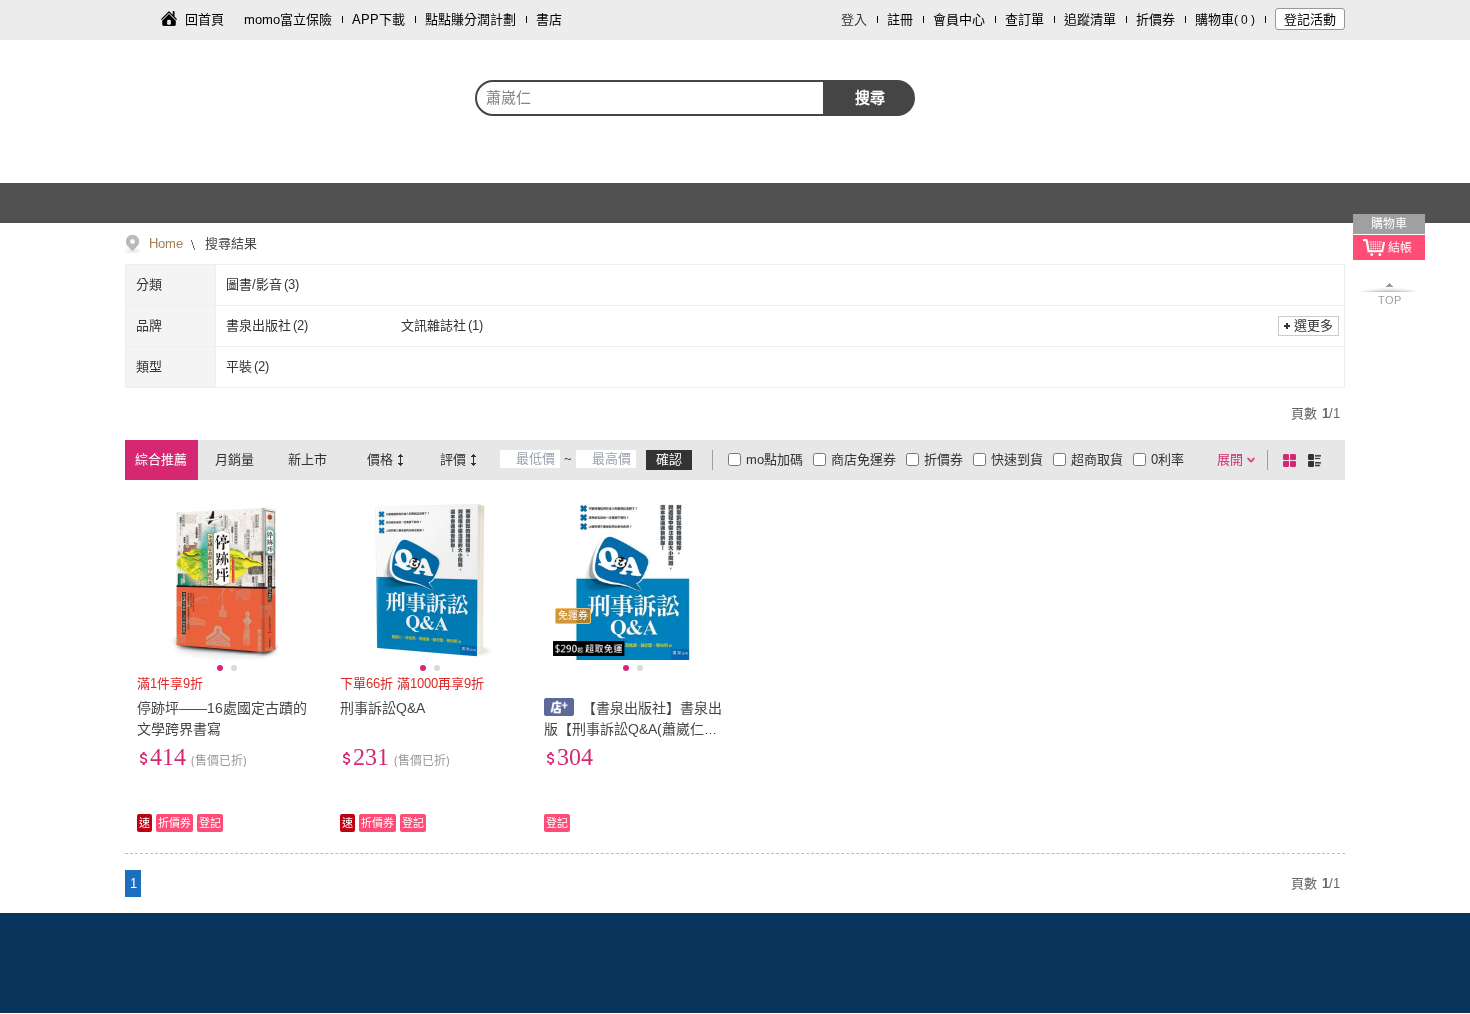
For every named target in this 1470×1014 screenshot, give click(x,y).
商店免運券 (863, 459)
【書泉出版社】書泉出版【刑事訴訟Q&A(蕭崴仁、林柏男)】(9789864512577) (633, 729)
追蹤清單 (1090, 19)
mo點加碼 (774, 459)
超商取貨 (1097, 459)
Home (166, 243)
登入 (854, 19)
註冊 (900, 19)
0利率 (1167, 459)
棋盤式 (1293, 460)
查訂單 (1024, 19)
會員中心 (959, 19)
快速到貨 (1017, 459)
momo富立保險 (288, 19)
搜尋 (870, 97)
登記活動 (1310, 19)
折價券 (1155, 19)
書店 (549, 19)
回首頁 (204, 19)
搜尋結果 (229, 243)
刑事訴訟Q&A (382, 708)
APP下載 (378, 19)
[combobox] (650, 98)
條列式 (1318, 460)
